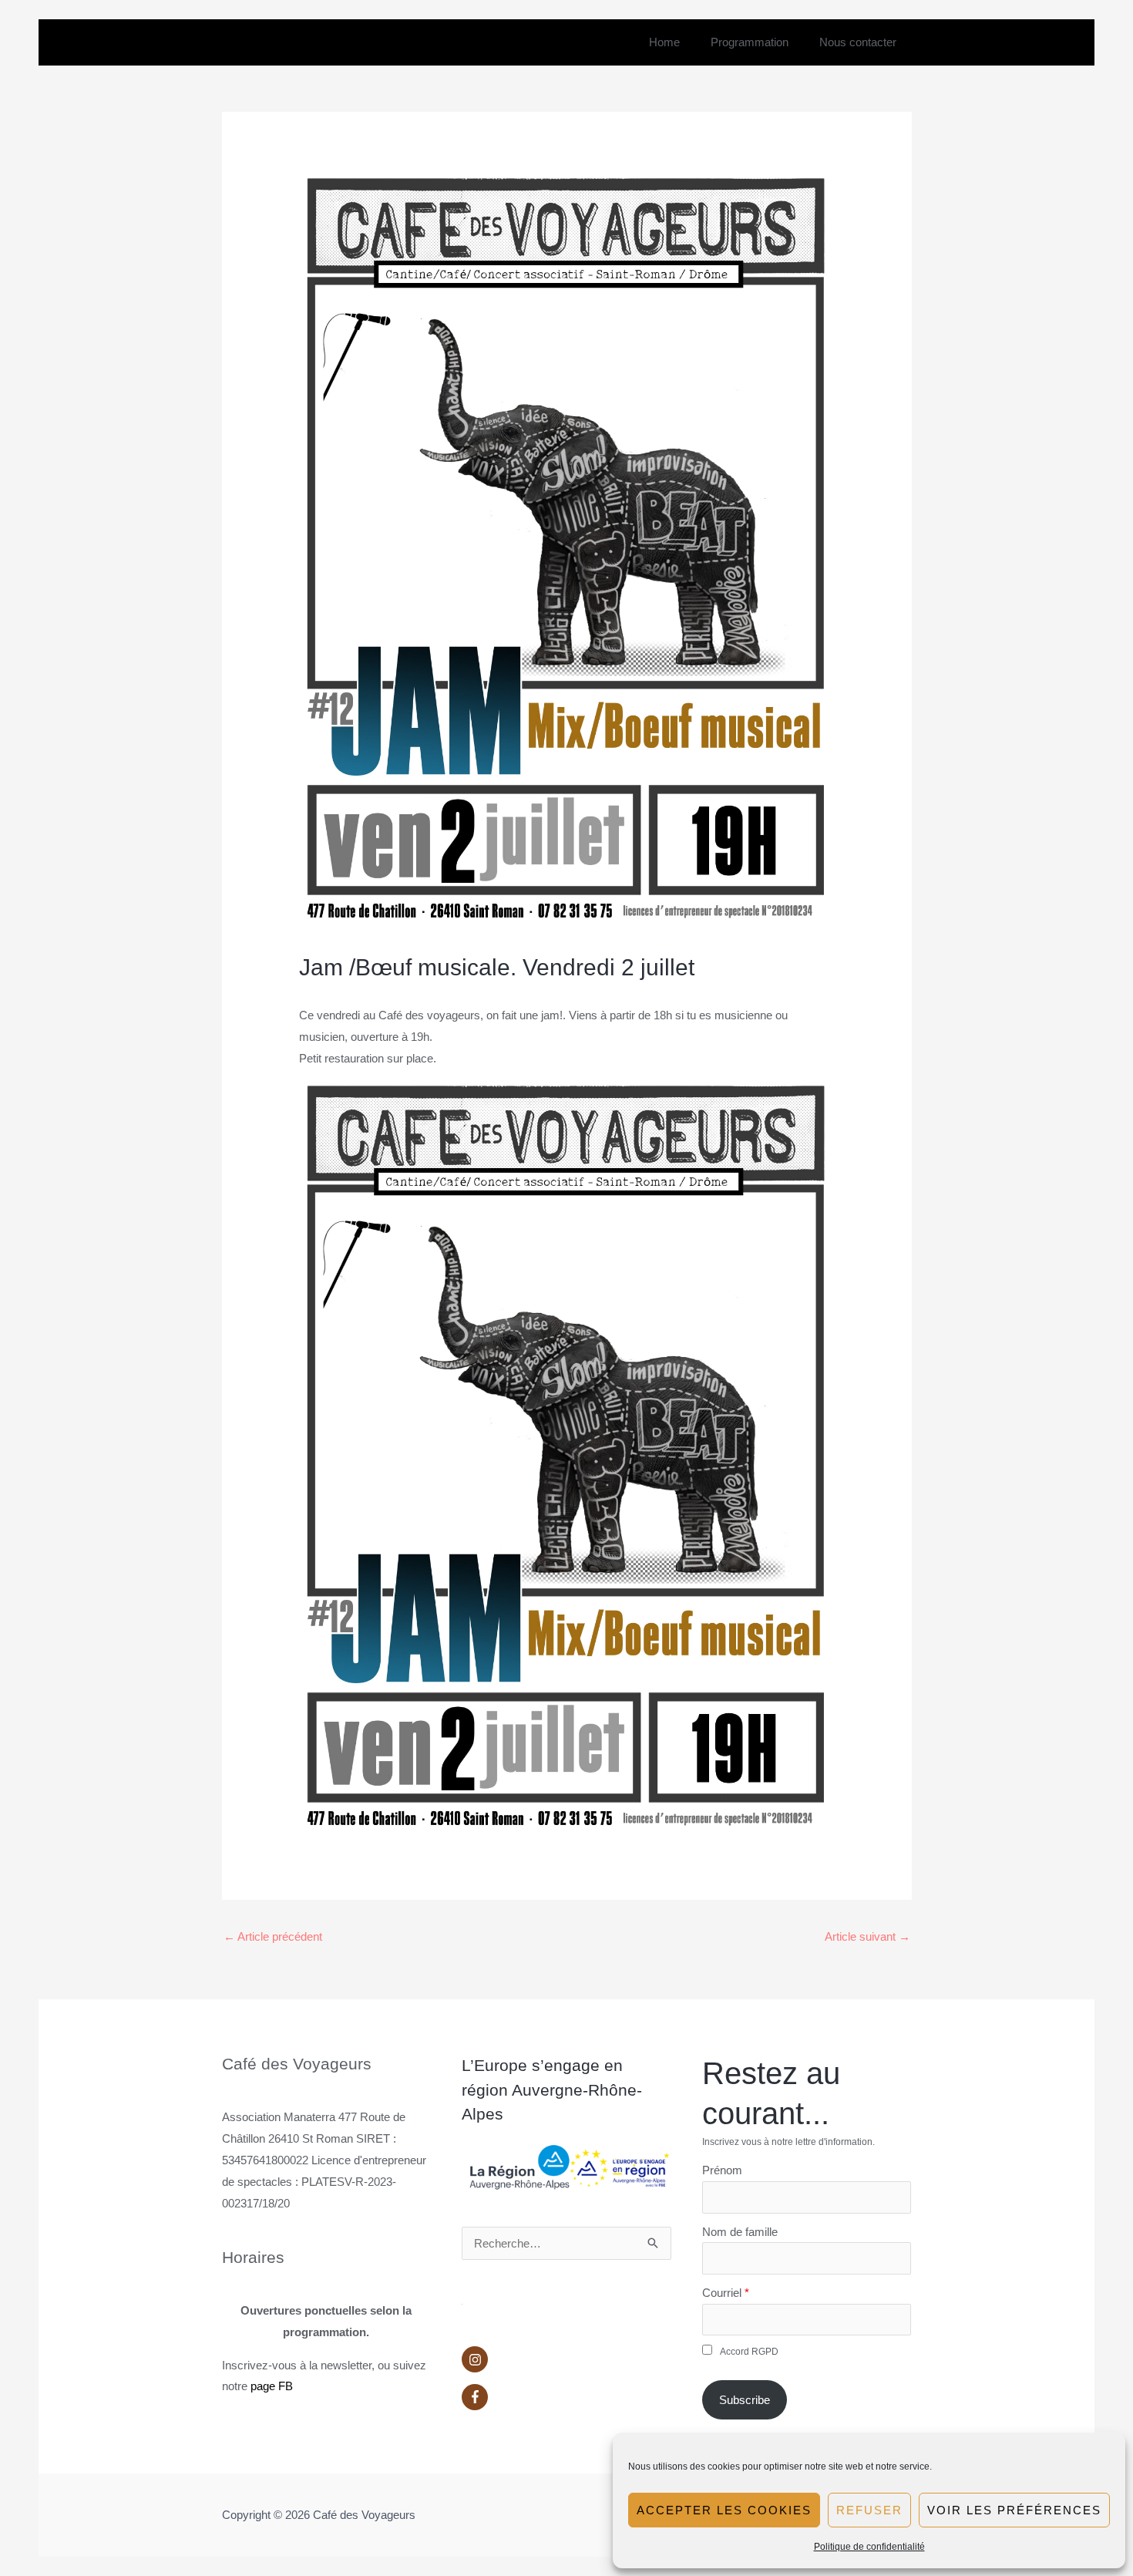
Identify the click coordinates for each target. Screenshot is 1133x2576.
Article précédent (273, 1936)
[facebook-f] (566, 2397)
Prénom (722, 2170)
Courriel (722, 2293)
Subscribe (745, 2400)
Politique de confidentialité (869, 2547)
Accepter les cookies (724, 2510)
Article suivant (867, 1936)
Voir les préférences (1014, 2510)
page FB (272, 2386)
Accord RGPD (749, 2352)
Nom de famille (740, 2232)
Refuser (869, 2510)
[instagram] (566, 2363)
